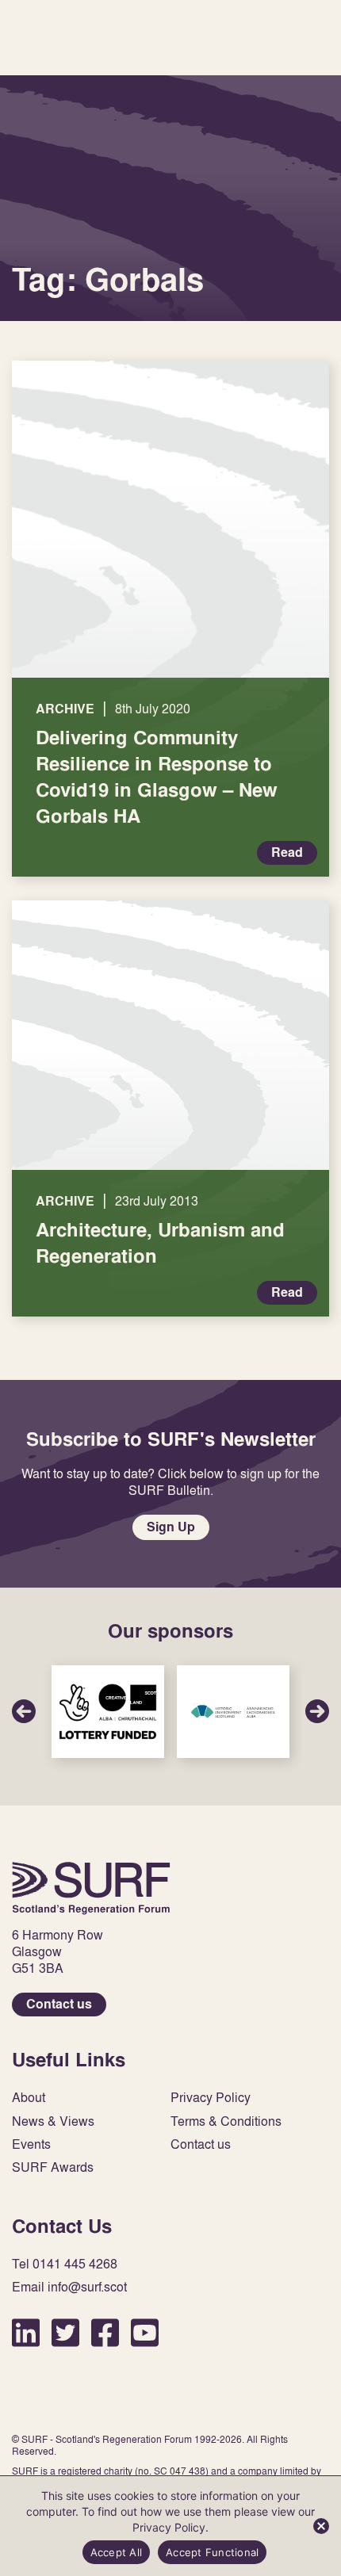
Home (91, 1888)
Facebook (105, 2332)
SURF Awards (53, 2167)
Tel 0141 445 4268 (65, 2264)
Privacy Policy (211, 2098)
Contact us (59, 2004)
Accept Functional (212, 2552)
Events (31, 2144)
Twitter (65, 2332)
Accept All (117, 2552)
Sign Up (171, 1527)
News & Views (53, 2121)
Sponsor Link (108, 1712)
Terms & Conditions (226, 2121)
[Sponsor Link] (108, 1712)
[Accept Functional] (321, 2526)
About (29, 2098)
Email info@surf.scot (69, 2287)
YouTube (145, 2332)
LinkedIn (26, 2332)
